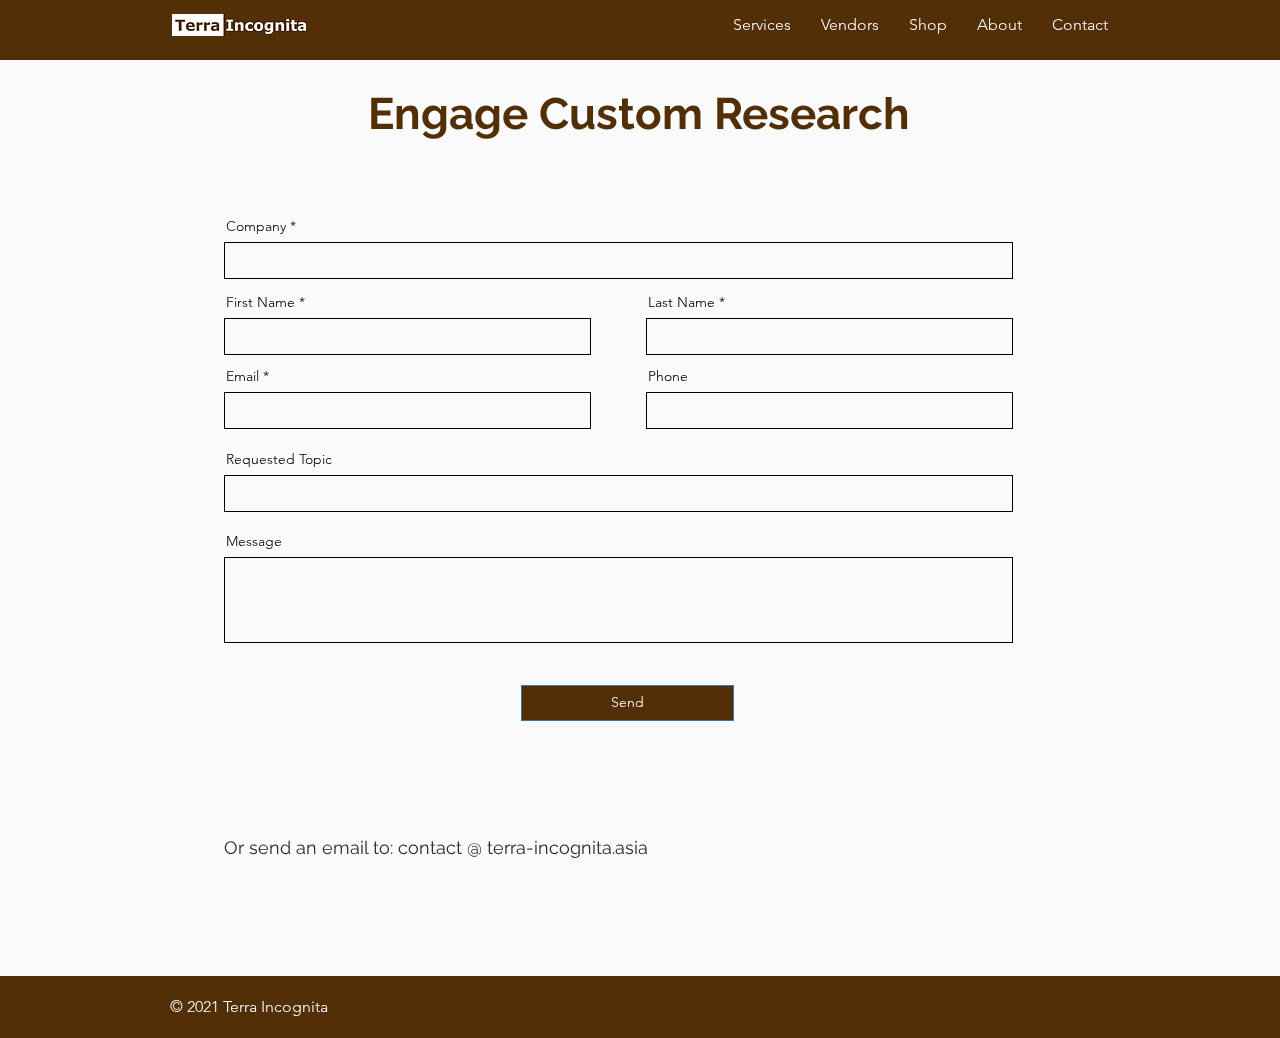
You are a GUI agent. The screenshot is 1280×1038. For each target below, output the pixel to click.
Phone (668, 376)
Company (256, 226)
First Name (260, 302)
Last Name (681, 302)
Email (242, 376)
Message (254, 541)
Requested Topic (279, 459)
